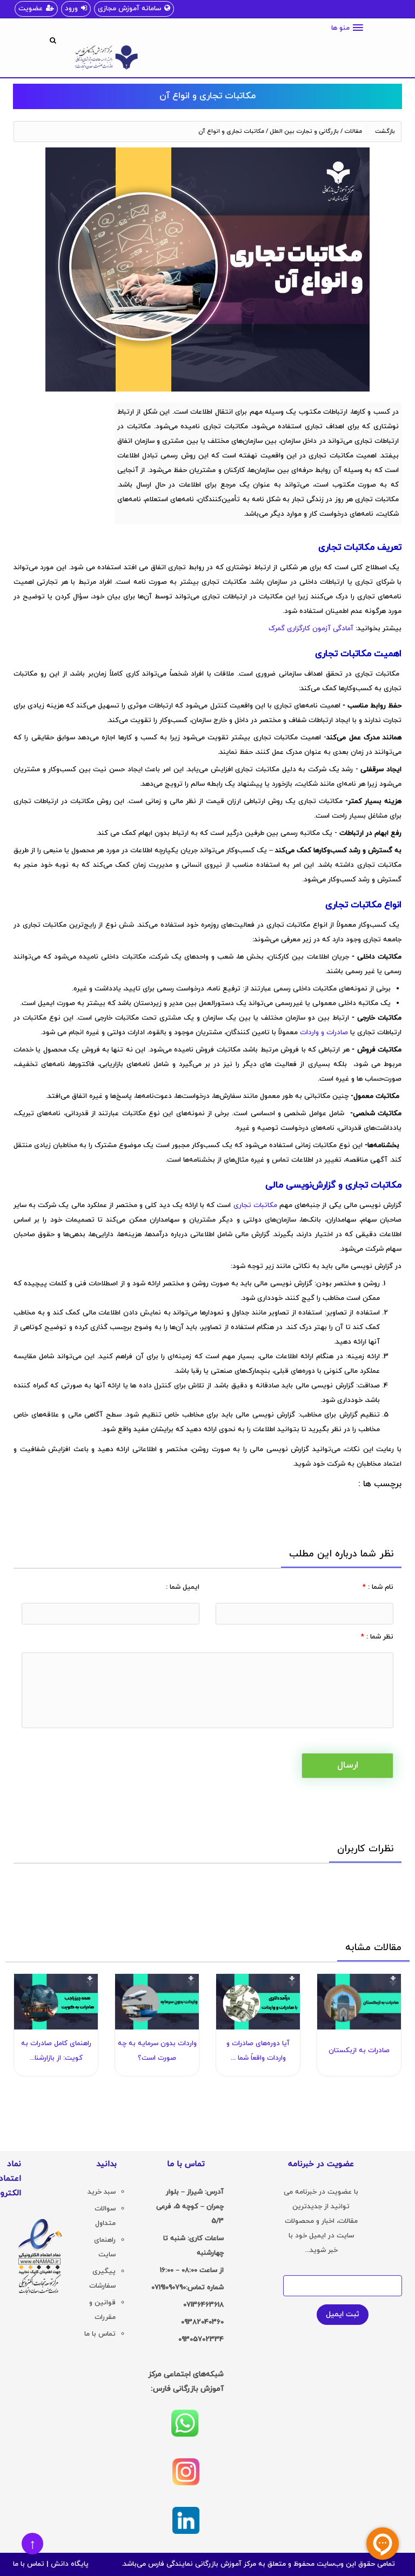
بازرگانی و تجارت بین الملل (304, 131)
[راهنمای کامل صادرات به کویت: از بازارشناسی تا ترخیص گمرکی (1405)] (56, 2002)
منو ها (340, 28)
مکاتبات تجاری (255, 1205)
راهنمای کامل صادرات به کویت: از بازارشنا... (56, 2051)
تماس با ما (29, 2564)
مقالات (353, 131)
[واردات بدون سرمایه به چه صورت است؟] (157, 2002)
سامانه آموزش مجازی (129, 9)
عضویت (31, 9)
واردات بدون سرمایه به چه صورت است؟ (157, 2051)
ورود (71, 9)
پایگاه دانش (70, 2564)
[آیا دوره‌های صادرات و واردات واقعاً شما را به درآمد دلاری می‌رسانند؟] (258, 2002)
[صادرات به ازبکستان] (359, 2002)
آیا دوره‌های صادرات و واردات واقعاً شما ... (258, 2051)
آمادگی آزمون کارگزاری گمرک (311, 629)
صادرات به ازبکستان (359, 2051)
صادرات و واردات (324, 1033)
